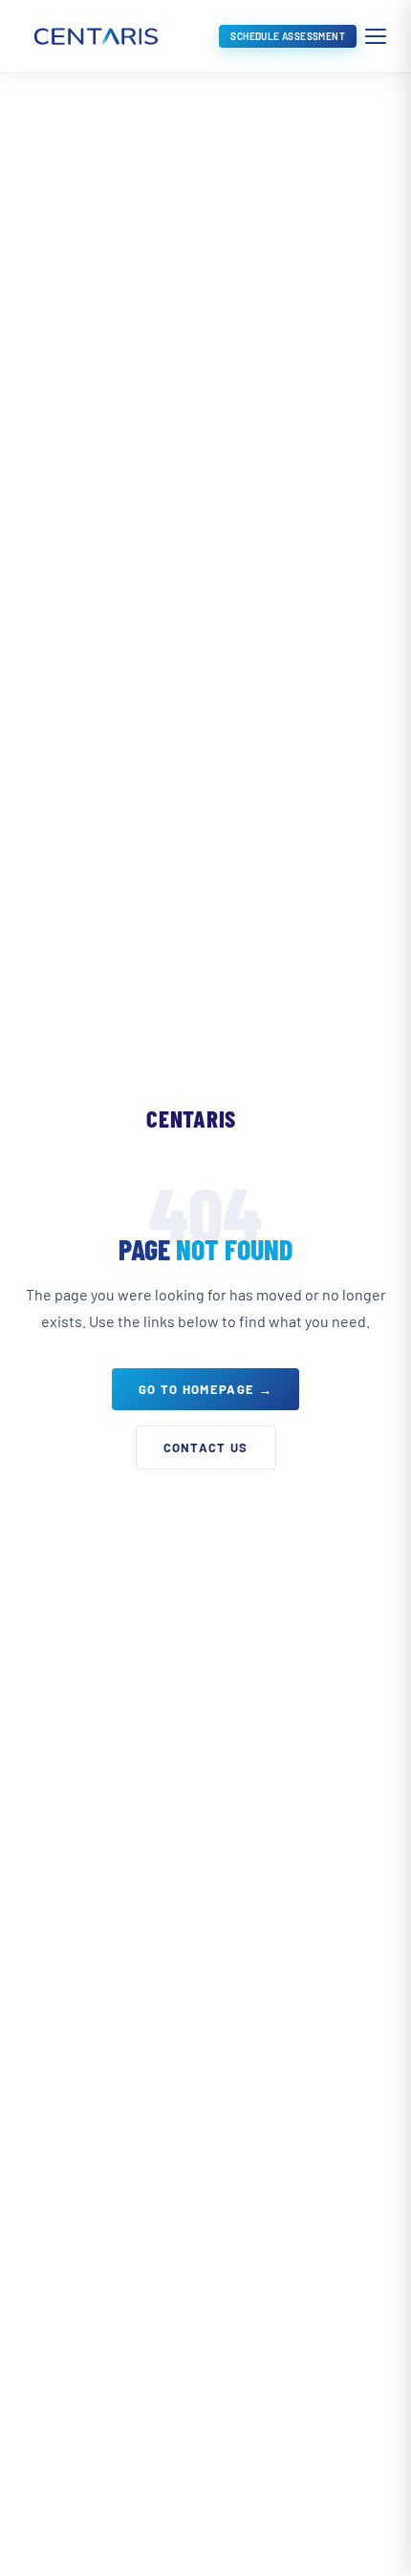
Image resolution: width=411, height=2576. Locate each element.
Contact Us (206, 1447)
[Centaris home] (95, 36)
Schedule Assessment (288, 36)
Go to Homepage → (205, 1389)
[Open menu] (376, 36)
